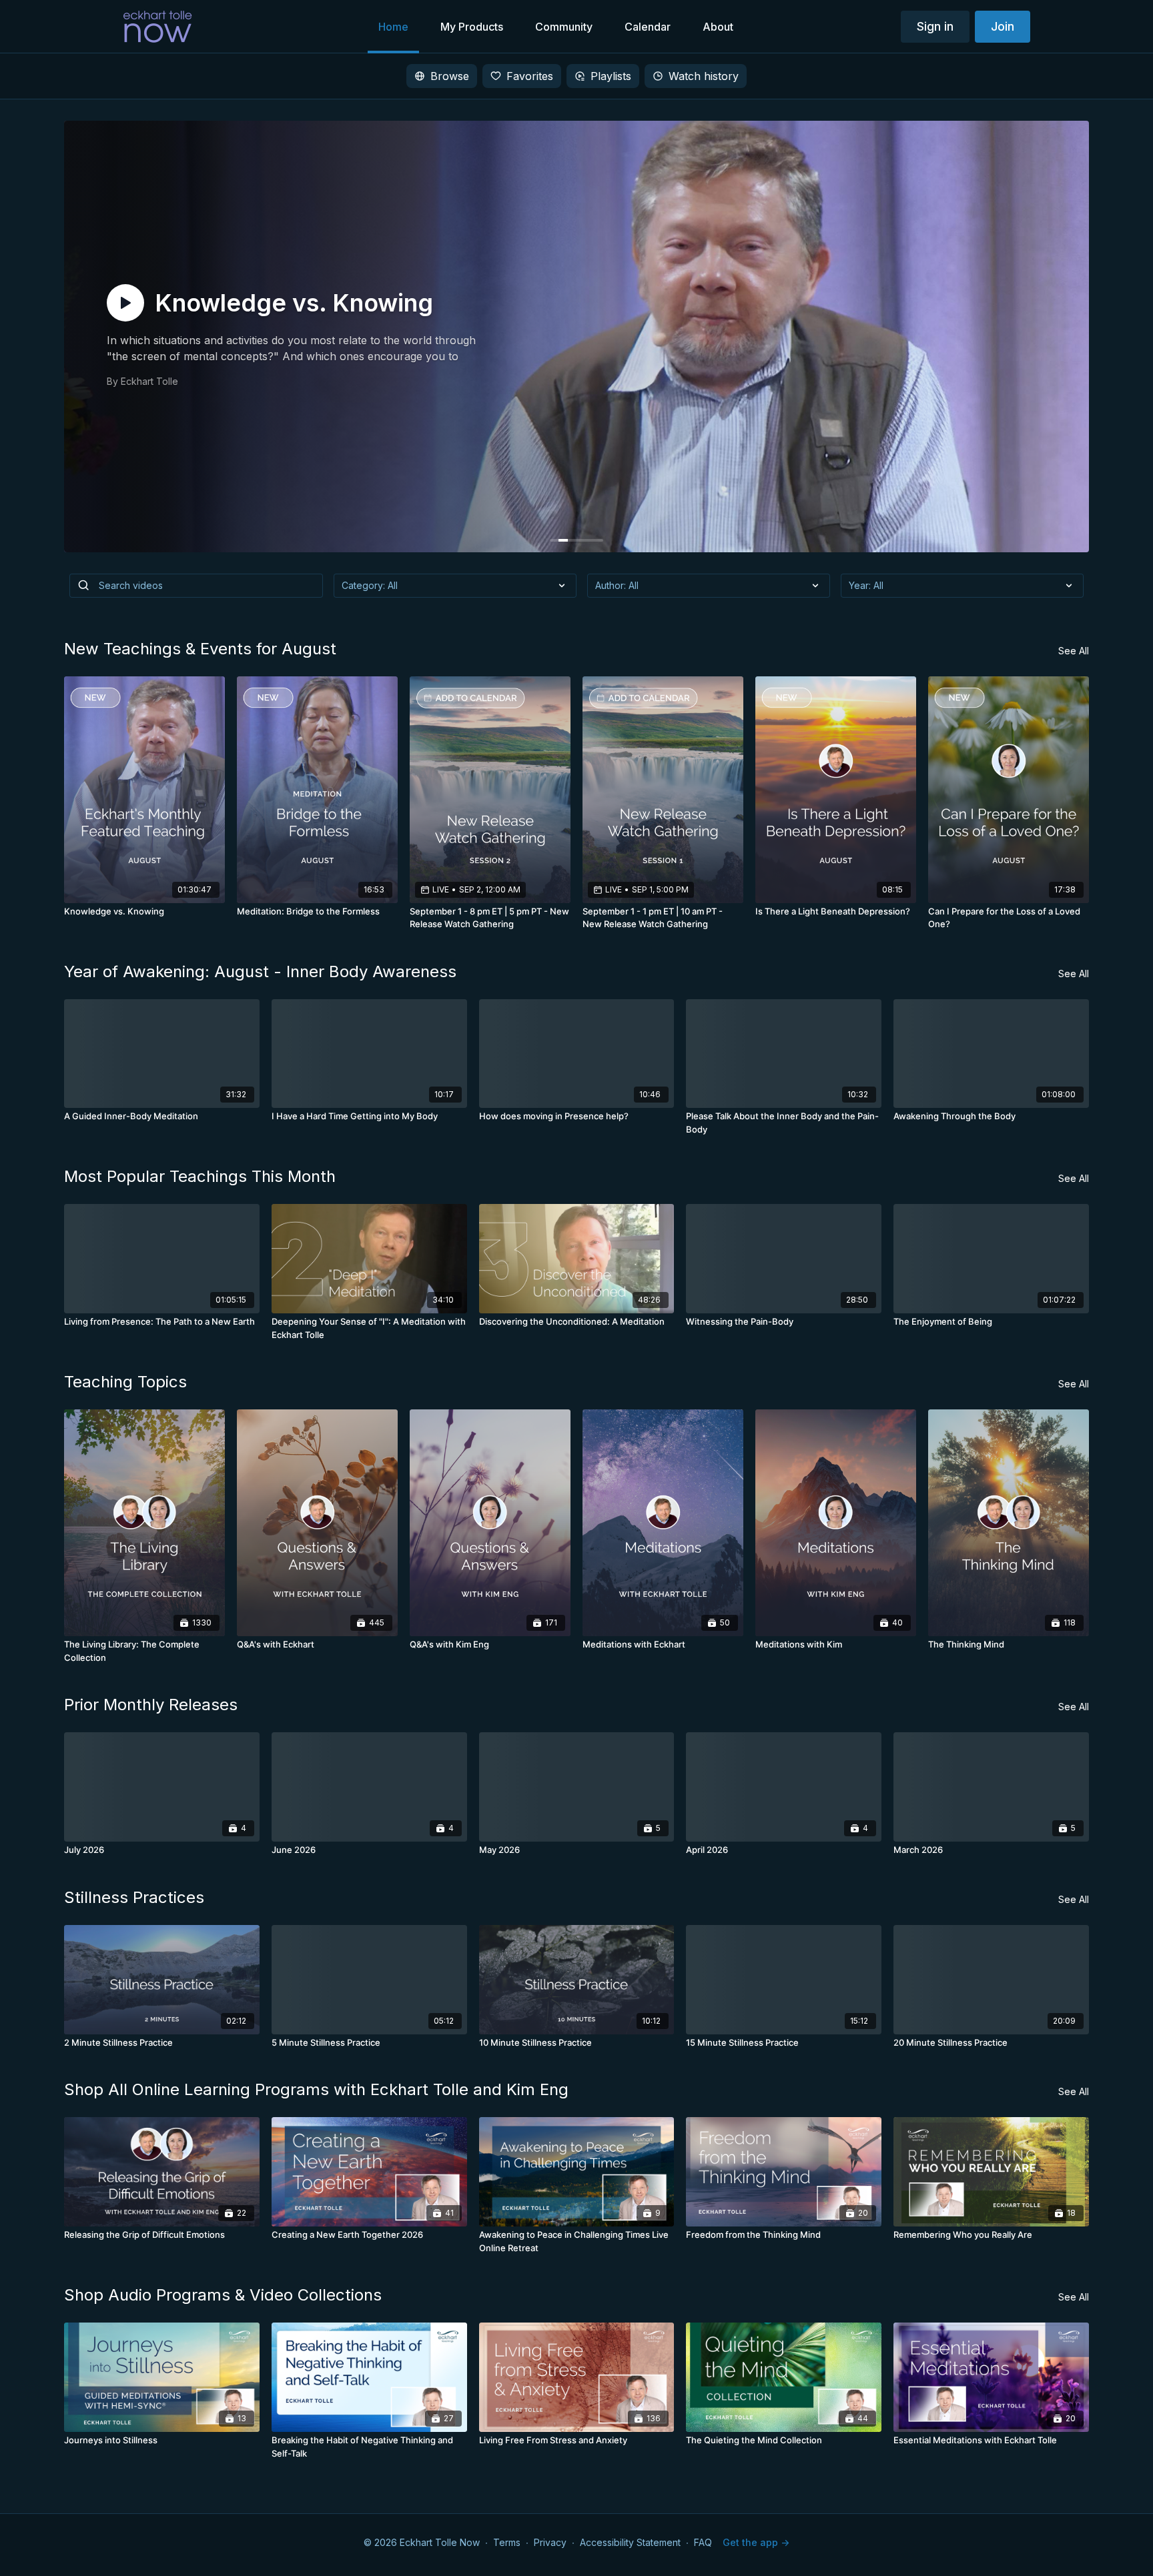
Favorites (530, 76)
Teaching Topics (125, 1382)
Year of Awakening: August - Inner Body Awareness (260, 972)
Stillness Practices (134, 1897)
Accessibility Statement (630, 2542)
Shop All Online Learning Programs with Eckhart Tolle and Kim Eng (316, 2089)
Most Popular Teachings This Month (200, 1176)
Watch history (704, 76)
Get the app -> (756, 2542)
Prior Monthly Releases (151, 1705)
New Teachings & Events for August (200, 649)
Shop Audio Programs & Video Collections (223, 2295)
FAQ (703, 2542)
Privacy (550, 2542)
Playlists (611, 76)
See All (1074, 651)
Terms (507, 2542)
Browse (450, 76)
